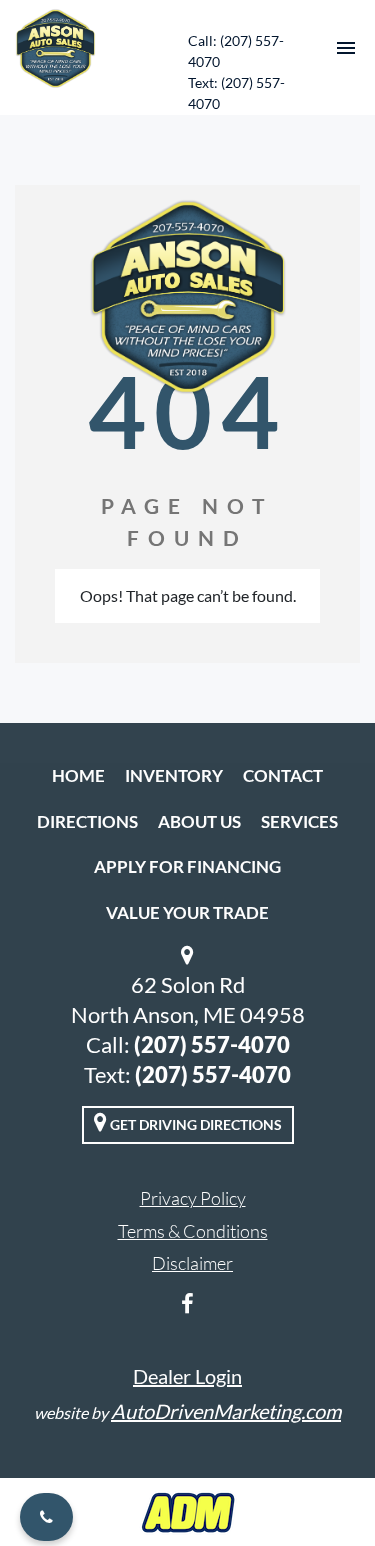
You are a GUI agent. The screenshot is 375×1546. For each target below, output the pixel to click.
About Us (199, 821)
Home (78, 775)
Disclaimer (192, 1263)
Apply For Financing (187, 866)
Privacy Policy (193, 1198)
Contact (283, 775)
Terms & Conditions (193, 1231)
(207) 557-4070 (212, 1044)
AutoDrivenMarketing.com (226, 1411)
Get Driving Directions (194, 1124)
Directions (87, 821)
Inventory (174, 775)
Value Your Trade (187, 912)
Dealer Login (187, 1376)
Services (299, 821)
